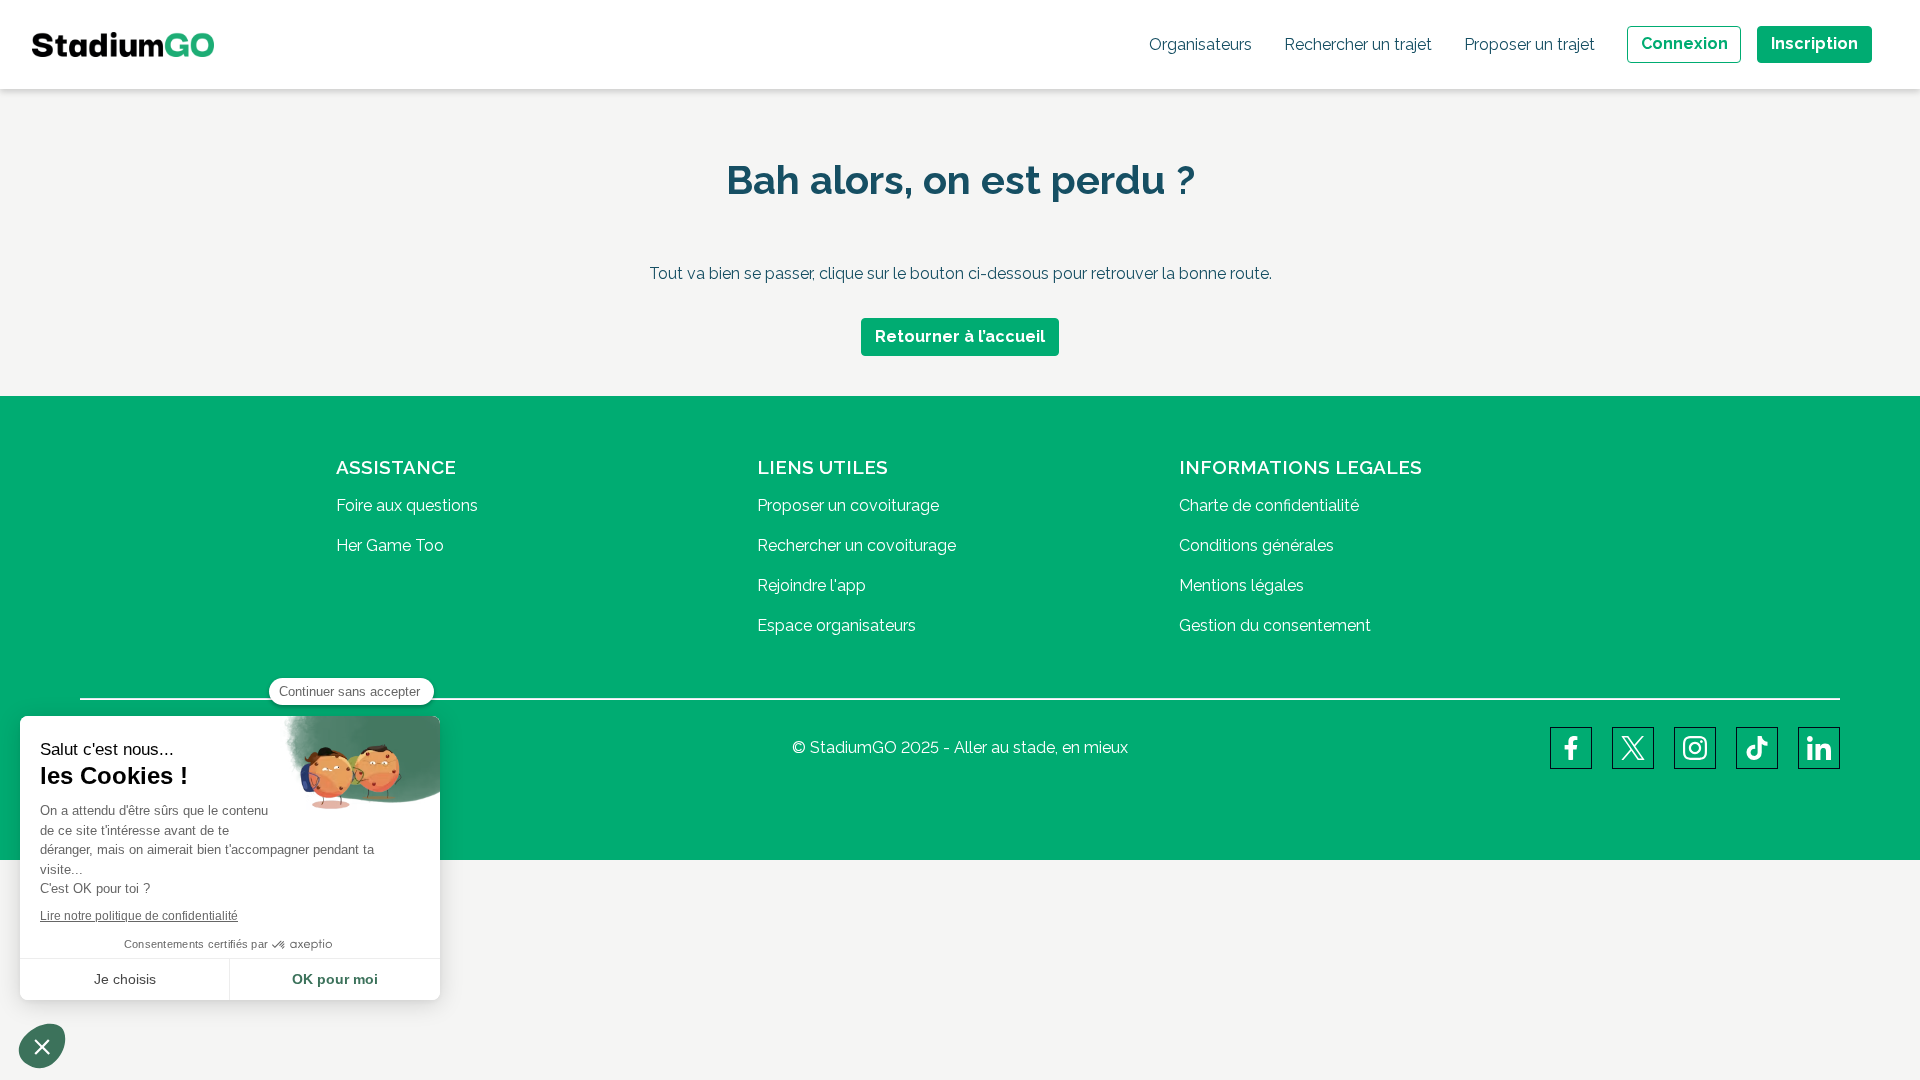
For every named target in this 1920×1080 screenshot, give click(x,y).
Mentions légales (1241, 585)
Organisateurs (1200, 44)
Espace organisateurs (836, 625)
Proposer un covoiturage (848, 505)
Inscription (1814, 43)
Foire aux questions (407, 505)
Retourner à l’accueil (960, 336)
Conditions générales (1256, 545)
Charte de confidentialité (1269, 505)
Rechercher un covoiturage (856, 545)
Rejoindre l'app (811, 585)
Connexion (1684, 43)
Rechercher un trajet (1358, 44)
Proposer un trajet (1529, 44)
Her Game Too (390, 545)
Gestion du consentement (1275, 625)
